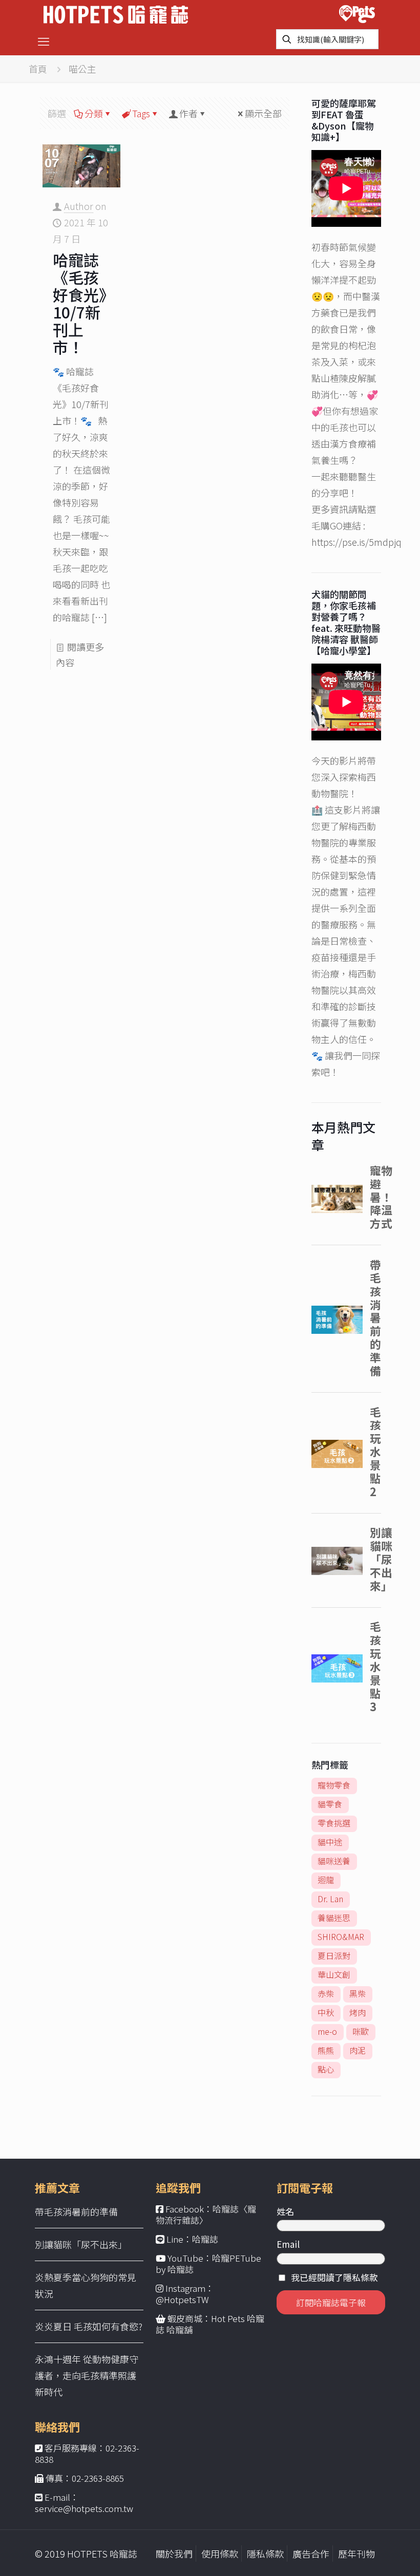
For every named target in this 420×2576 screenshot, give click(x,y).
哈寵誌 (205, 2239)
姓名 (285, 2211)
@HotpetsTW (182, 2299)
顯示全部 (263, 113)
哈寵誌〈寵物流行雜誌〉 (206, 2214)
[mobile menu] (44, 40)
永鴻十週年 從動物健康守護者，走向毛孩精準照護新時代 (87, 2375)
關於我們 (174, 2553)
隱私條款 (265, 2553)
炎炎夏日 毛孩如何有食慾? (89, 2326)
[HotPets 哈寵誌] (116, 13)
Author (79, 206)
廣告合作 (311, 2553)
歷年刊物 (356, 2553)
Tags (141, 113)
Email (288, 2244)
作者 (188, 113)
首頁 (38, 69)
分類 (94, 113)
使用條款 (220, 2553)
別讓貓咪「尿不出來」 (81, 2244)
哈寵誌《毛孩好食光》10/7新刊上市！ (80, 303)
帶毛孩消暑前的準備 (76, 2211)
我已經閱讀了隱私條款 (334, 2277)
